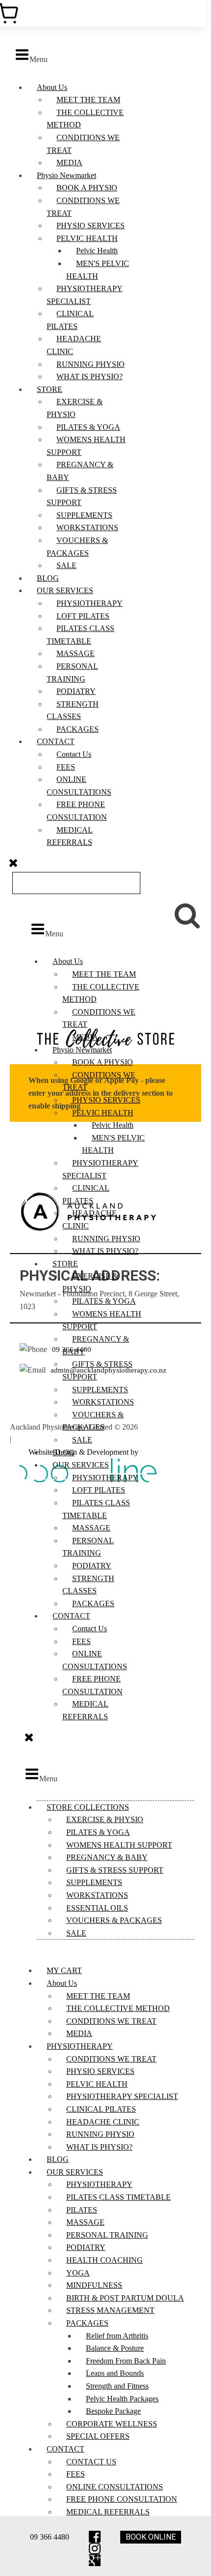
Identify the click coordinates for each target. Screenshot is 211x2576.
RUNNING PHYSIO (91, 364)
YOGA (78, 2273)
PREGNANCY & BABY (107, 1857)
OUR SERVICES (65, 590)
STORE (50, 389)
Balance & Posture (115, 2348)
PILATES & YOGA (88, 427)
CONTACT (56, 741)
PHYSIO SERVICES (91, 225)
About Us (52, 87)
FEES (66, 767)
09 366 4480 (50, 2537)
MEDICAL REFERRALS (108, 2512)
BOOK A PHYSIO (87, 188)
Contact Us (74, 754)
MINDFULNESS (94, 2285)
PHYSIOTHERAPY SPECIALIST (122, 2096)
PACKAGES (78, 729)
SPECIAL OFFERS (98, 2436)
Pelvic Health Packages (122, 2399)
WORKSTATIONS (87, 527)
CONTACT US (91, 2462)
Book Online (151, 2537)
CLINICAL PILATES (101, 2109)
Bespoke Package (113, 2411)
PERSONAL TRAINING (107, 2235)
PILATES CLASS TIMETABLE (119, 2197)
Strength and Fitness (117, 2386)
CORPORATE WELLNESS (112, 2424)
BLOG (48, 578)
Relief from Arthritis (117, 2336)
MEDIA (69, 163)
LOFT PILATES (83, 616)
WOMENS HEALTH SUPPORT (119, 1845)
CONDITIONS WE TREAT (111, 2021)
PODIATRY (76, 691)
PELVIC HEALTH (87, 238)
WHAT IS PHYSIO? (90, 376)
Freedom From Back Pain (126, 2361)
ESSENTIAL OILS (97, 1908)
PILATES (82, 2210)
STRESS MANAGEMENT (110, 2310)
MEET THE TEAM (88, 100)
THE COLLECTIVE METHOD (118, 2008)
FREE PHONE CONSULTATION (122, 2499)
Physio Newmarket (66, 175)
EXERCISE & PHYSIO (105, 1819)
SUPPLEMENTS (84, 515)
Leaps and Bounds (115, 2373)
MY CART (64, 1970)
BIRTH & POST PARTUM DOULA (125, 2298)
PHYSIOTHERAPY (90, 603)
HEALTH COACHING (105, 2260)
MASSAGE (76, 653)
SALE (66, 565)
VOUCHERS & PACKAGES (114, 1920)
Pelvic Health (97, 251)
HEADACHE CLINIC (103, 2122)
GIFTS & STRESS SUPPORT (115, 1870)
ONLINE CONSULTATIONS (115, 2487)
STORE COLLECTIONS (88, 1807)
